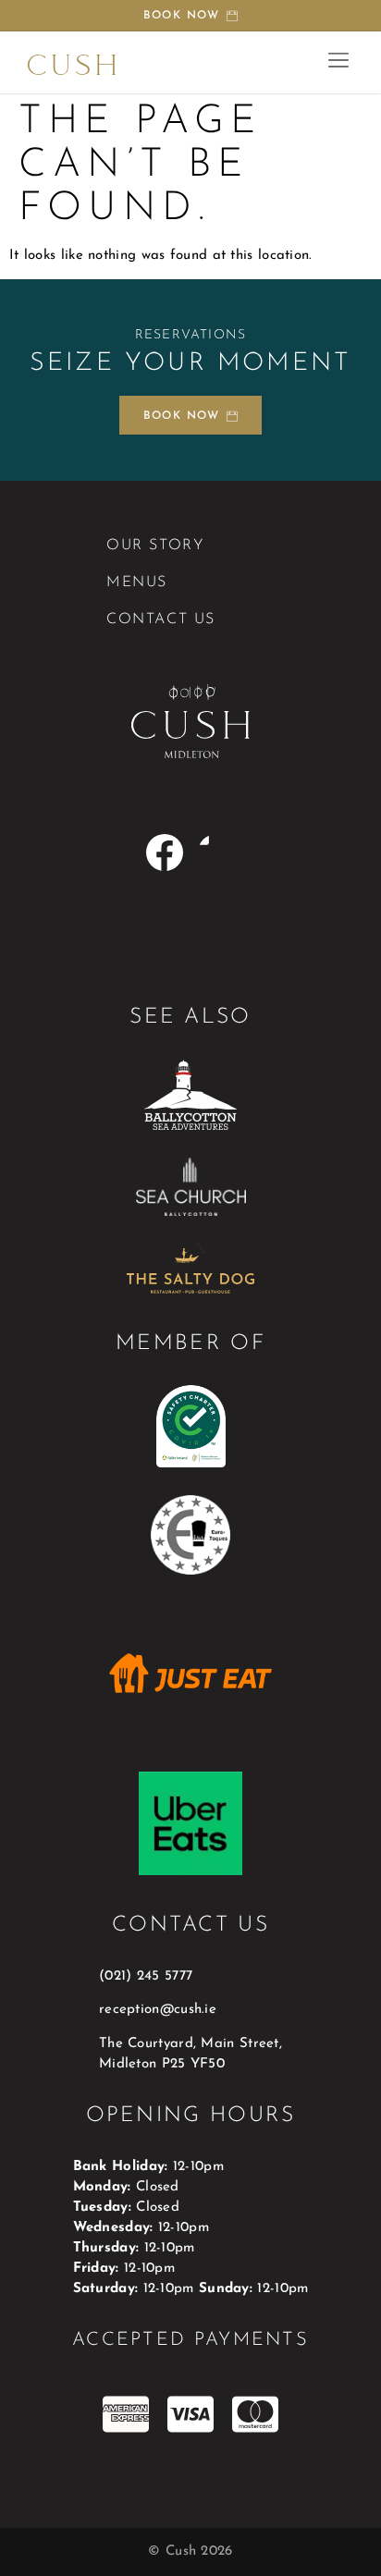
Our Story (155, 546)
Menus (137, 583)
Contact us (161, 619)
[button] (338, 62)
